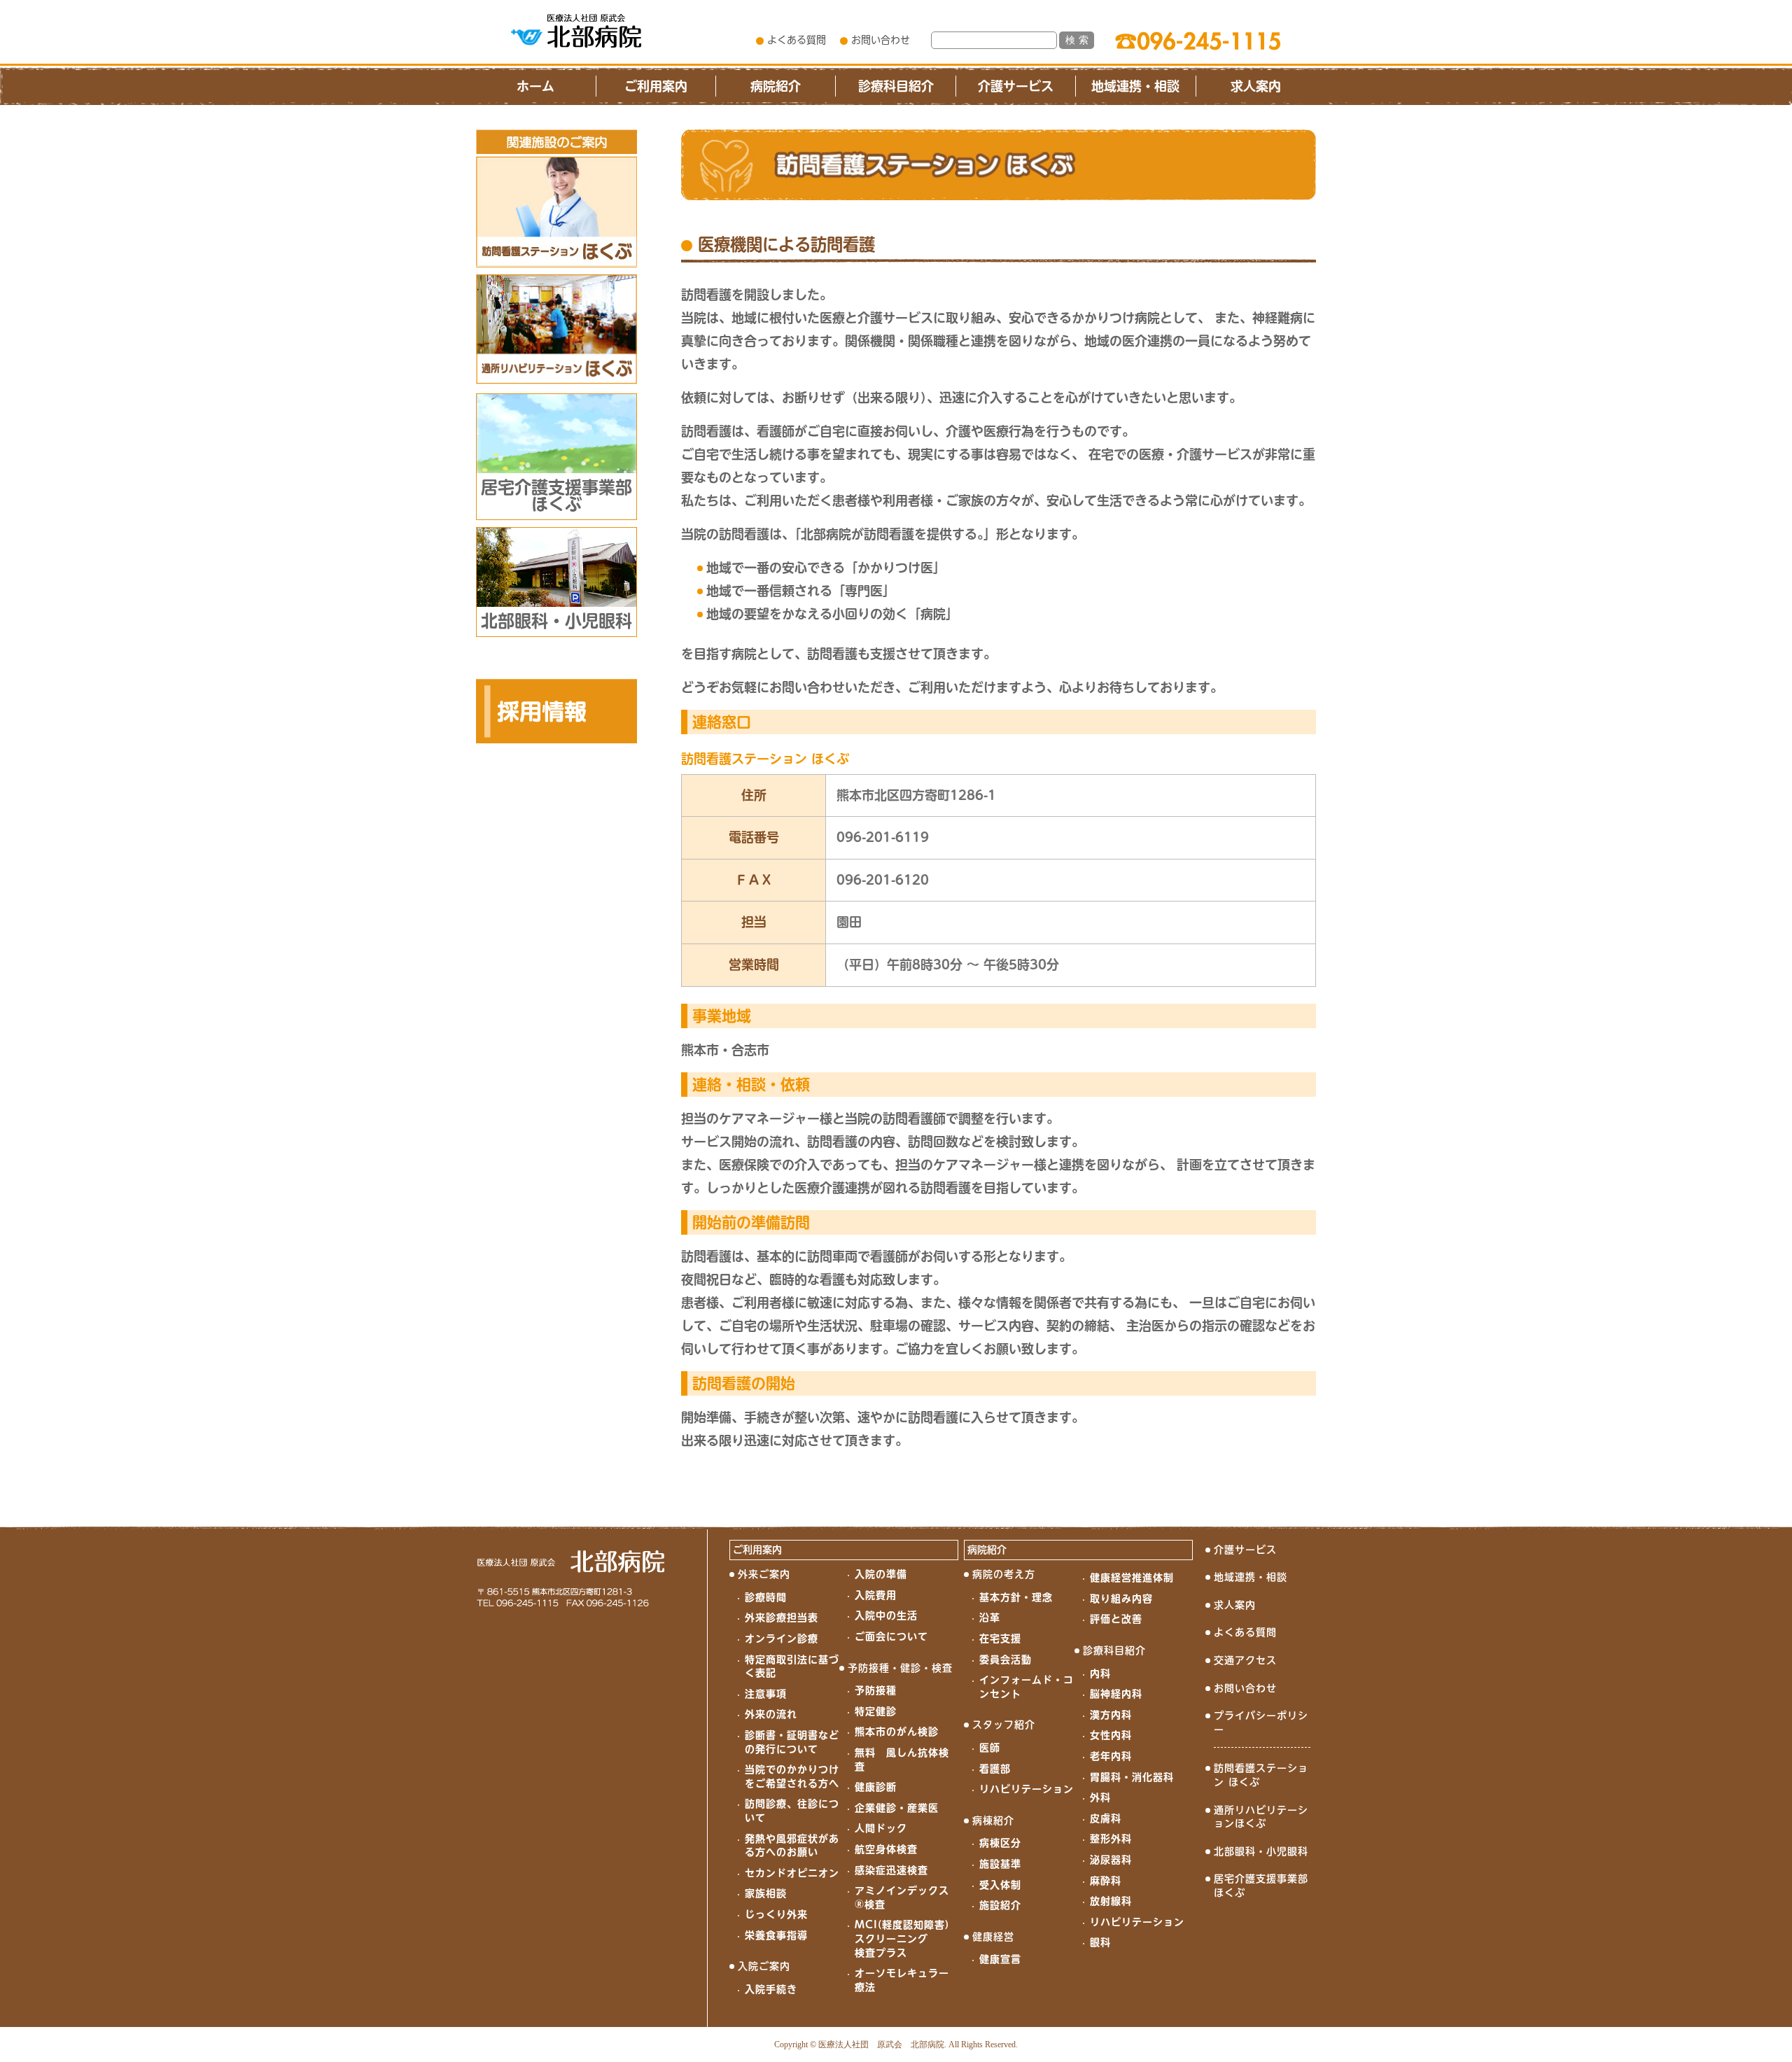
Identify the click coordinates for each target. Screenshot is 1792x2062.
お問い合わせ (881, 40)
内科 (1100, 1674)
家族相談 (766, 1893)
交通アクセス (1245, 1660)
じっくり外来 (776, 1914)
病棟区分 (1000, 1843)
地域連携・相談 (1135, 86)
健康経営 (993, 1937)
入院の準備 (881, 1574)
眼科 (1100, 1942)
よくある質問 (797, 40)
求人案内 (1256, 86)
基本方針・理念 (1016, 1597)
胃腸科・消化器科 (1132, 1777)
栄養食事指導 (776, 1935)
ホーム (535, 86)
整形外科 (1111, 1839)
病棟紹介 (993, 1821)
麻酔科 (1106, 1881)
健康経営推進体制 (1132, 1578)
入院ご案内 (764, 1966)
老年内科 (1111, 1756)
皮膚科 (1106, 1818)
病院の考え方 (1004, 1574)
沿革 (990, 1618)
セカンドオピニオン (792, 1873)
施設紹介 (1000, 1905)
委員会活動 (1006, 1660)
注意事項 (766, 1694)
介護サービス (1016, 86)
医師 (990, 1748)
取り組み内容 (1121, 1599)
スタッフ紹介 (1004, 1725)
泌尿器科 (1111, 1860)
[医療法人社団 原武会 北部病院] (576, 31)
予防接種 (876, 1690)
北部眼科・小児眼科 (1261, 1851)
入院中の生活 (886, 1615)
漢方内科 (1111, 1715)
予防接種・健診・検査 (900, 1668)
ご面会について (891, 1636)
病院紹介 (776, 86)
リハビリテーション (1027, 1789)
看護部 (995, 1769)
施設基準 (1000, 1864)
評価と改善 (1116, 1619)
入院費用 (876, 1595)
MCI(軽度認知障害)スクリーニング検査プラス (902, 1938)
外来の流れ (771, 1714)
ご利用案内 (656, 86)
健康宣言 (1000, 1959)
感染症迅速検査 (891, 1870)
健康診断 (876, 1787)
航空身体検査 (886, 1849)
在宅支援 (1000, 1639)
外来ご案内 (764, 1574)
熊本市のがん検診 (897, 1732)
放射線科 (1111, 1901)
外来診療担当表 (782, 1618)
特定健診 (876, 1711)
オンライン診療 (782, 1639)
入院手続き (771, 1989)
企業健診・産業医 (897, 1808)
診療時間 (766, 1597)
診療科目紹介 (896, 86)
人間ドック (881, 1828)
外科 (1100, 1797)
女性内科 (1111, 1735)
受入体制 (1000, 1885)
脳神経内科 (1116, 1694)
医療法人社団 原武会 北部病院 (881, 2045)
